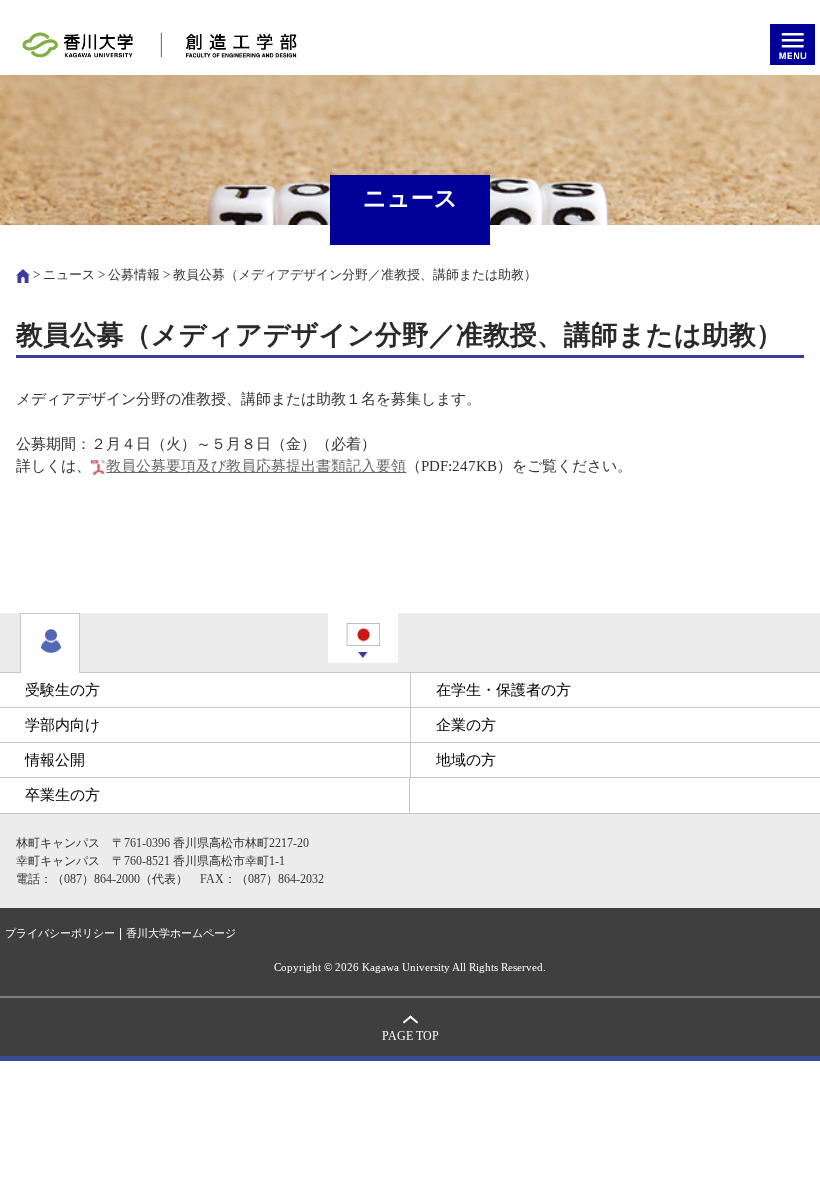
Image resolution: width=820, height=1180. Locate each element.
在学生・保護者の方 (503, 690)
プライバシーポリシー (60, 933)
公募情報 (134, 274)
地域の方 (466, 760)
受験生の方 (62, 690)
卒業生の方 (62, 795)
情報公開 (55, 760)
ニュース (69, 274)
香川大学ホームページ (181, 933)
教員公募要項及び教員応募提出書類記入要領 (256, 466)
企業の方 (466, 725)
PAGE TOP (410, 1036)
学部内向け (62, 725)
